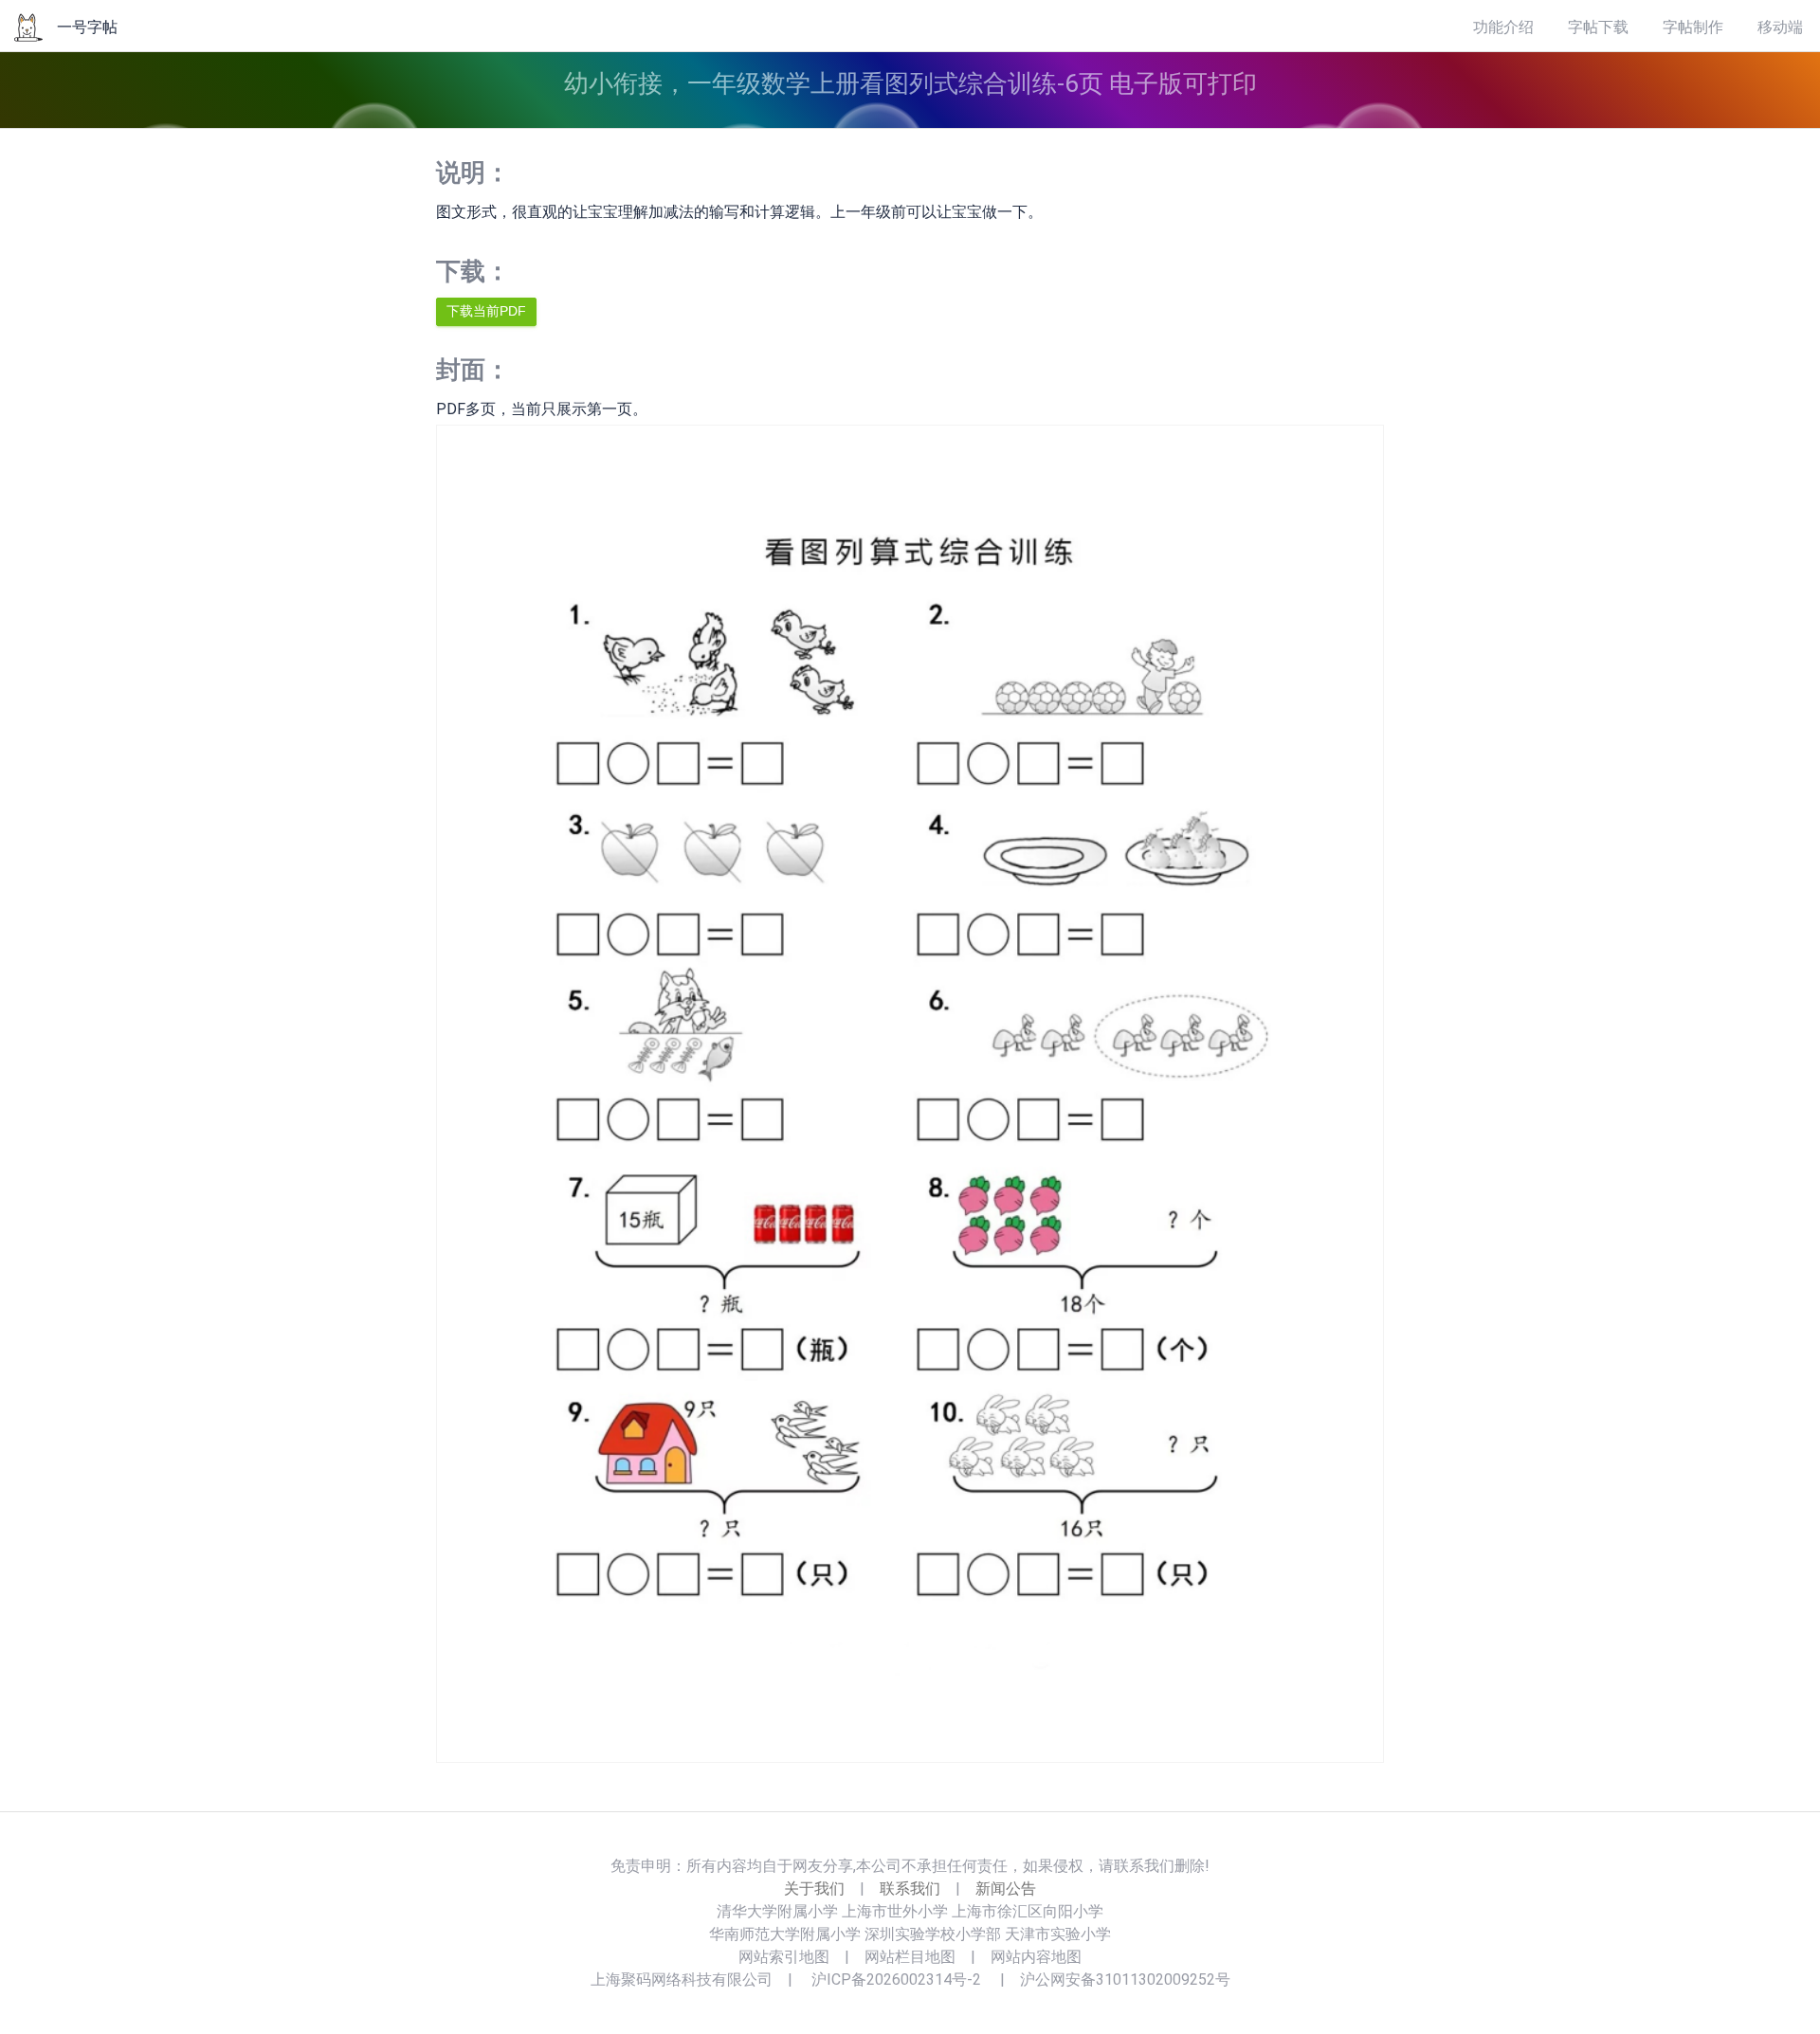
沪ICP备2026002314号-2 (896, 1980)
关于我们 (814, 1889)
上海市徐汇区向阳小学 (1028, 1911)
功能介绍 (1503, 27)
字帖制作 (1693, 27)
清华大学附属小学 (777, 1911)
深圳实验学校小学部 (933, 1934)
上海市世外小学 (895, 1911)
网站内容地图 (1036, 1957)
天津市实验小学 (1058, 1934)
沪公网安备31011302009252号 (1125, 1980)
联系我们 (910, 1889)
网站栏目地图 (910, 1957)
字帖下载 (1598, 27)
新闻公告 (1006, 1889)
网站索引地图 (784, 1957)
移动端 (1780, 27)
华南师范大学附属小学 (785, 1934)
